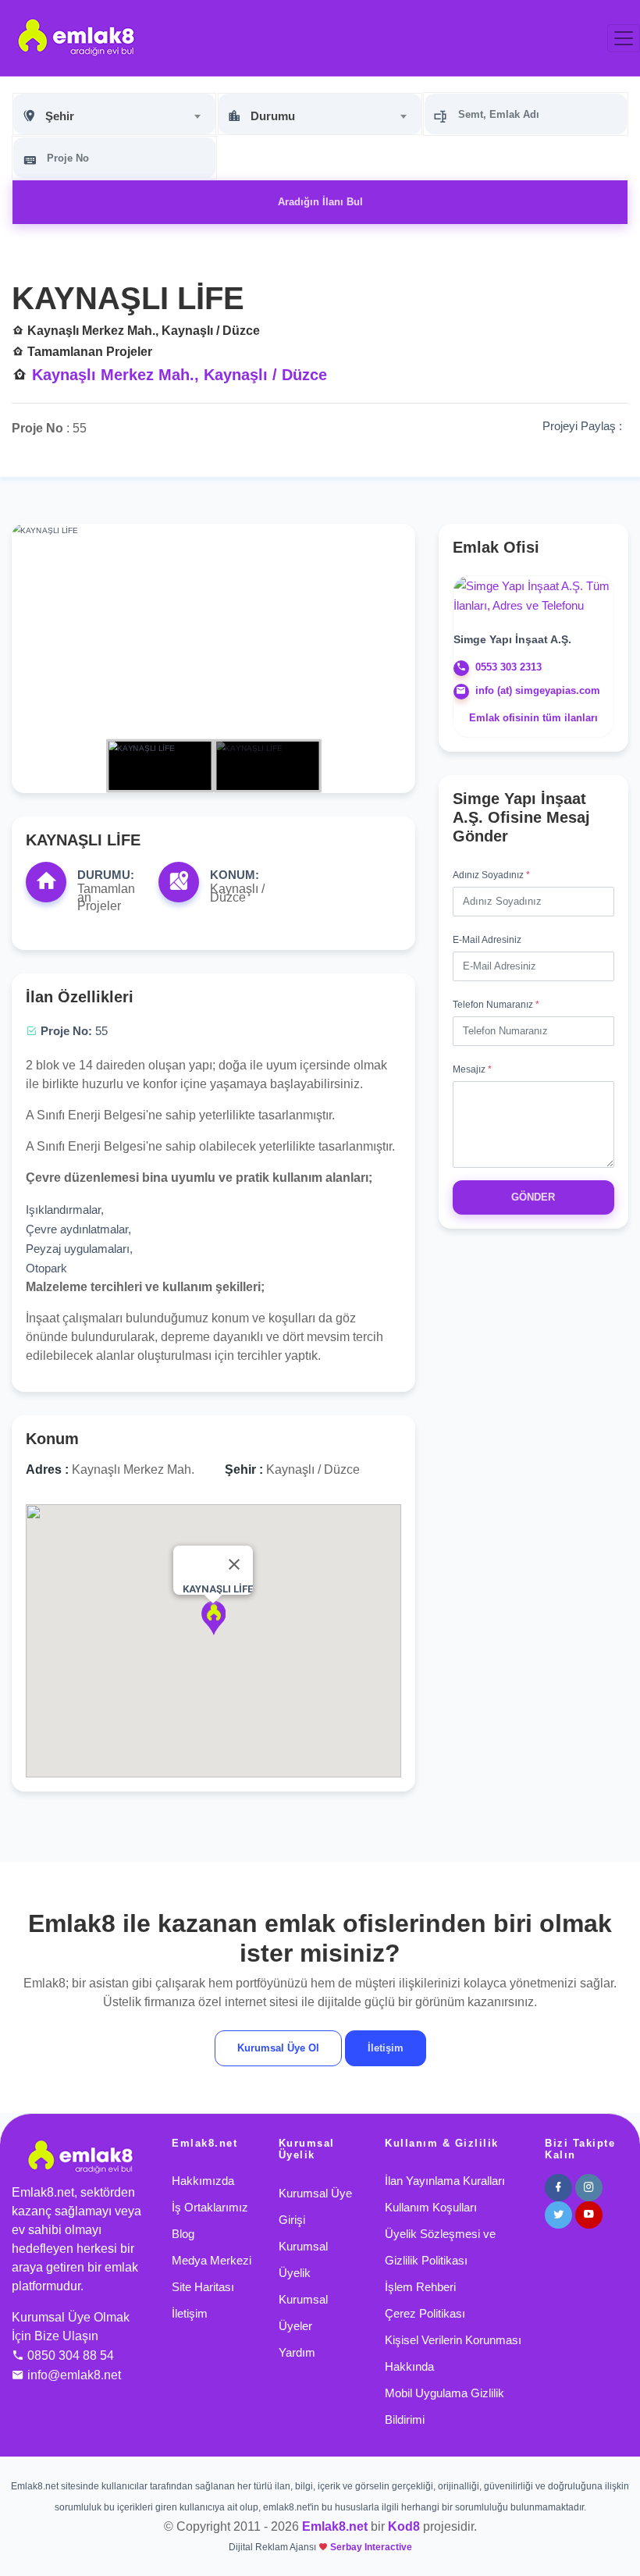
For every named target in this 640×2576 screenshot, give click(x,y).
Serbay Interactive (371, 2547)
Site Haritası (203, 2287)
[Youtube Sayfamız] (589, 2215)
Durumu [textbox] (273, 116)
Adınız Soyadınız (491, 875)
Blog (183, 2234)
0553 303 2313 (508, 667)
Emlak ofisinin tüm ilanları (533, 718)
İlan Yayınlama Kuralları (445, 2181)
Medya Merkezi (212, 2260)
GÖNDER (533, 1197)
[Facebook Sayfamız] (558, 2188)
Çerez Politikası (425, 2313)
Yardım (297, 2352)
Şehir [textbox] (60, 116)
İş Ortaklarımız (210, 2207)
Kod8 (404, 2526)
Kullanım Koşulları (431, 2207)
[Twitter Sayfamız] (558, 2215)
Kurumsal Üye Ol (278, 2048)
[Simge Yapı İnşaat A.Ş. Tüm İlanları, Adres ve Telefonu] (533, 596)
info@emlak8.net (74, 2375)
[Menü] (624, 38)
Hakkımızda (203, 2181)
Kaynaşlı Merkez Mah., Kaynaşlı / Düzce (180, 375)
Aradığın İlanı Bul (320, 202)
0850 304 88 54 (71, 2355)
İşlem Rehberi (420, 2287)
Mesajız (472, 1069)
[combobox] (114, 114)
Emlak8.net (335, 2526)
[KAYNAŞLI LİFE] (214, 658)
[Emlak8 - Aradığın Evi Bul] (76, 38)
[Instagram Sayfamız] (589, 2188)
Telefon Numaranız (496, 1005)
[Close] (234, 1564)
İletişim (386, 2048)
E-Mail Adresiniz (487, 940)
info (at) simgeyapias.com (538, 690)
